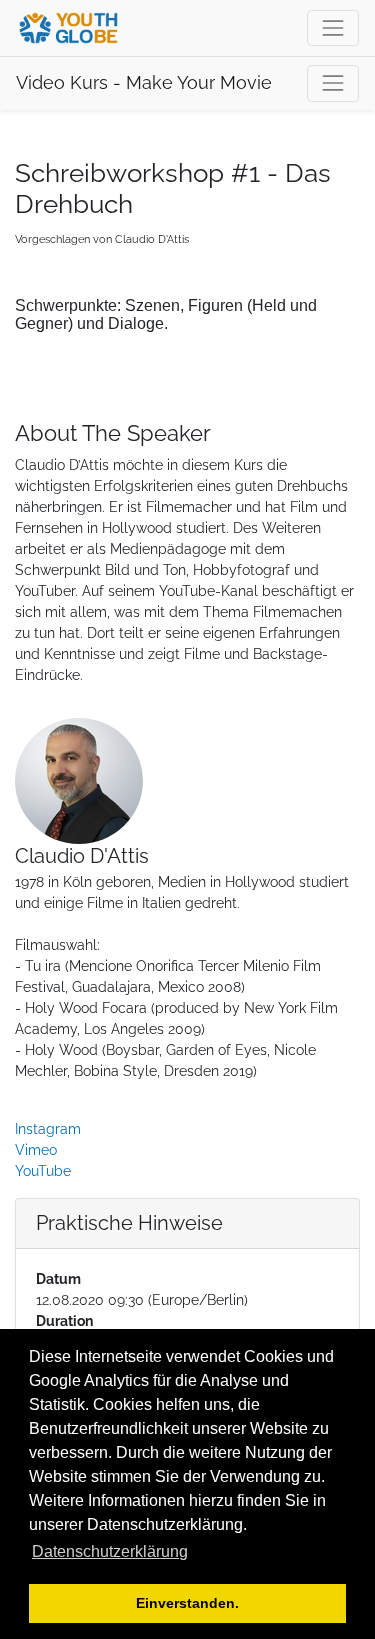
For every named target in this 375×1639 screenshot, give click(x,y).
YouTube (43, 1171)
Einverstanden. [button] (187, 1603)
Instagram (48, 1129)
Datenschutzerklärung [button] (110, 1551)
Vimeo (36, 1150)
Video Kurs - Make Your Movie (144, 83)
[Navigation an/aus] (333, 83)
